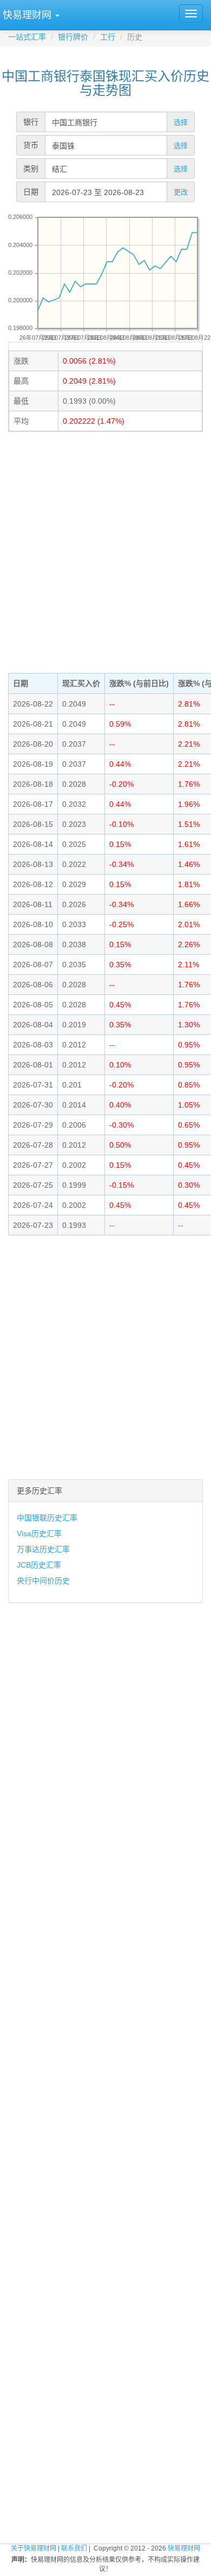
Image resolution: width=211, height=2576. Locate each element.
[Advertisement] (105, 551)
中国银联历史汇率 (47, 1518)
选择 (181, 122)
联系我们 (74, 2548)
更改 (181, 192)
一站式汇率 (27, 37)
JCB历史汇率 (39, 1565)
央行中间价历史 (43, 1581)
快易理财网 (184, 2548)
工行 (108, 37)
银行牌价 (73, 37)
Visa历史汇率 (39, 1533)
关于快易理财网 (34, 2548)
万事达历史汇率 (43, 1549)
